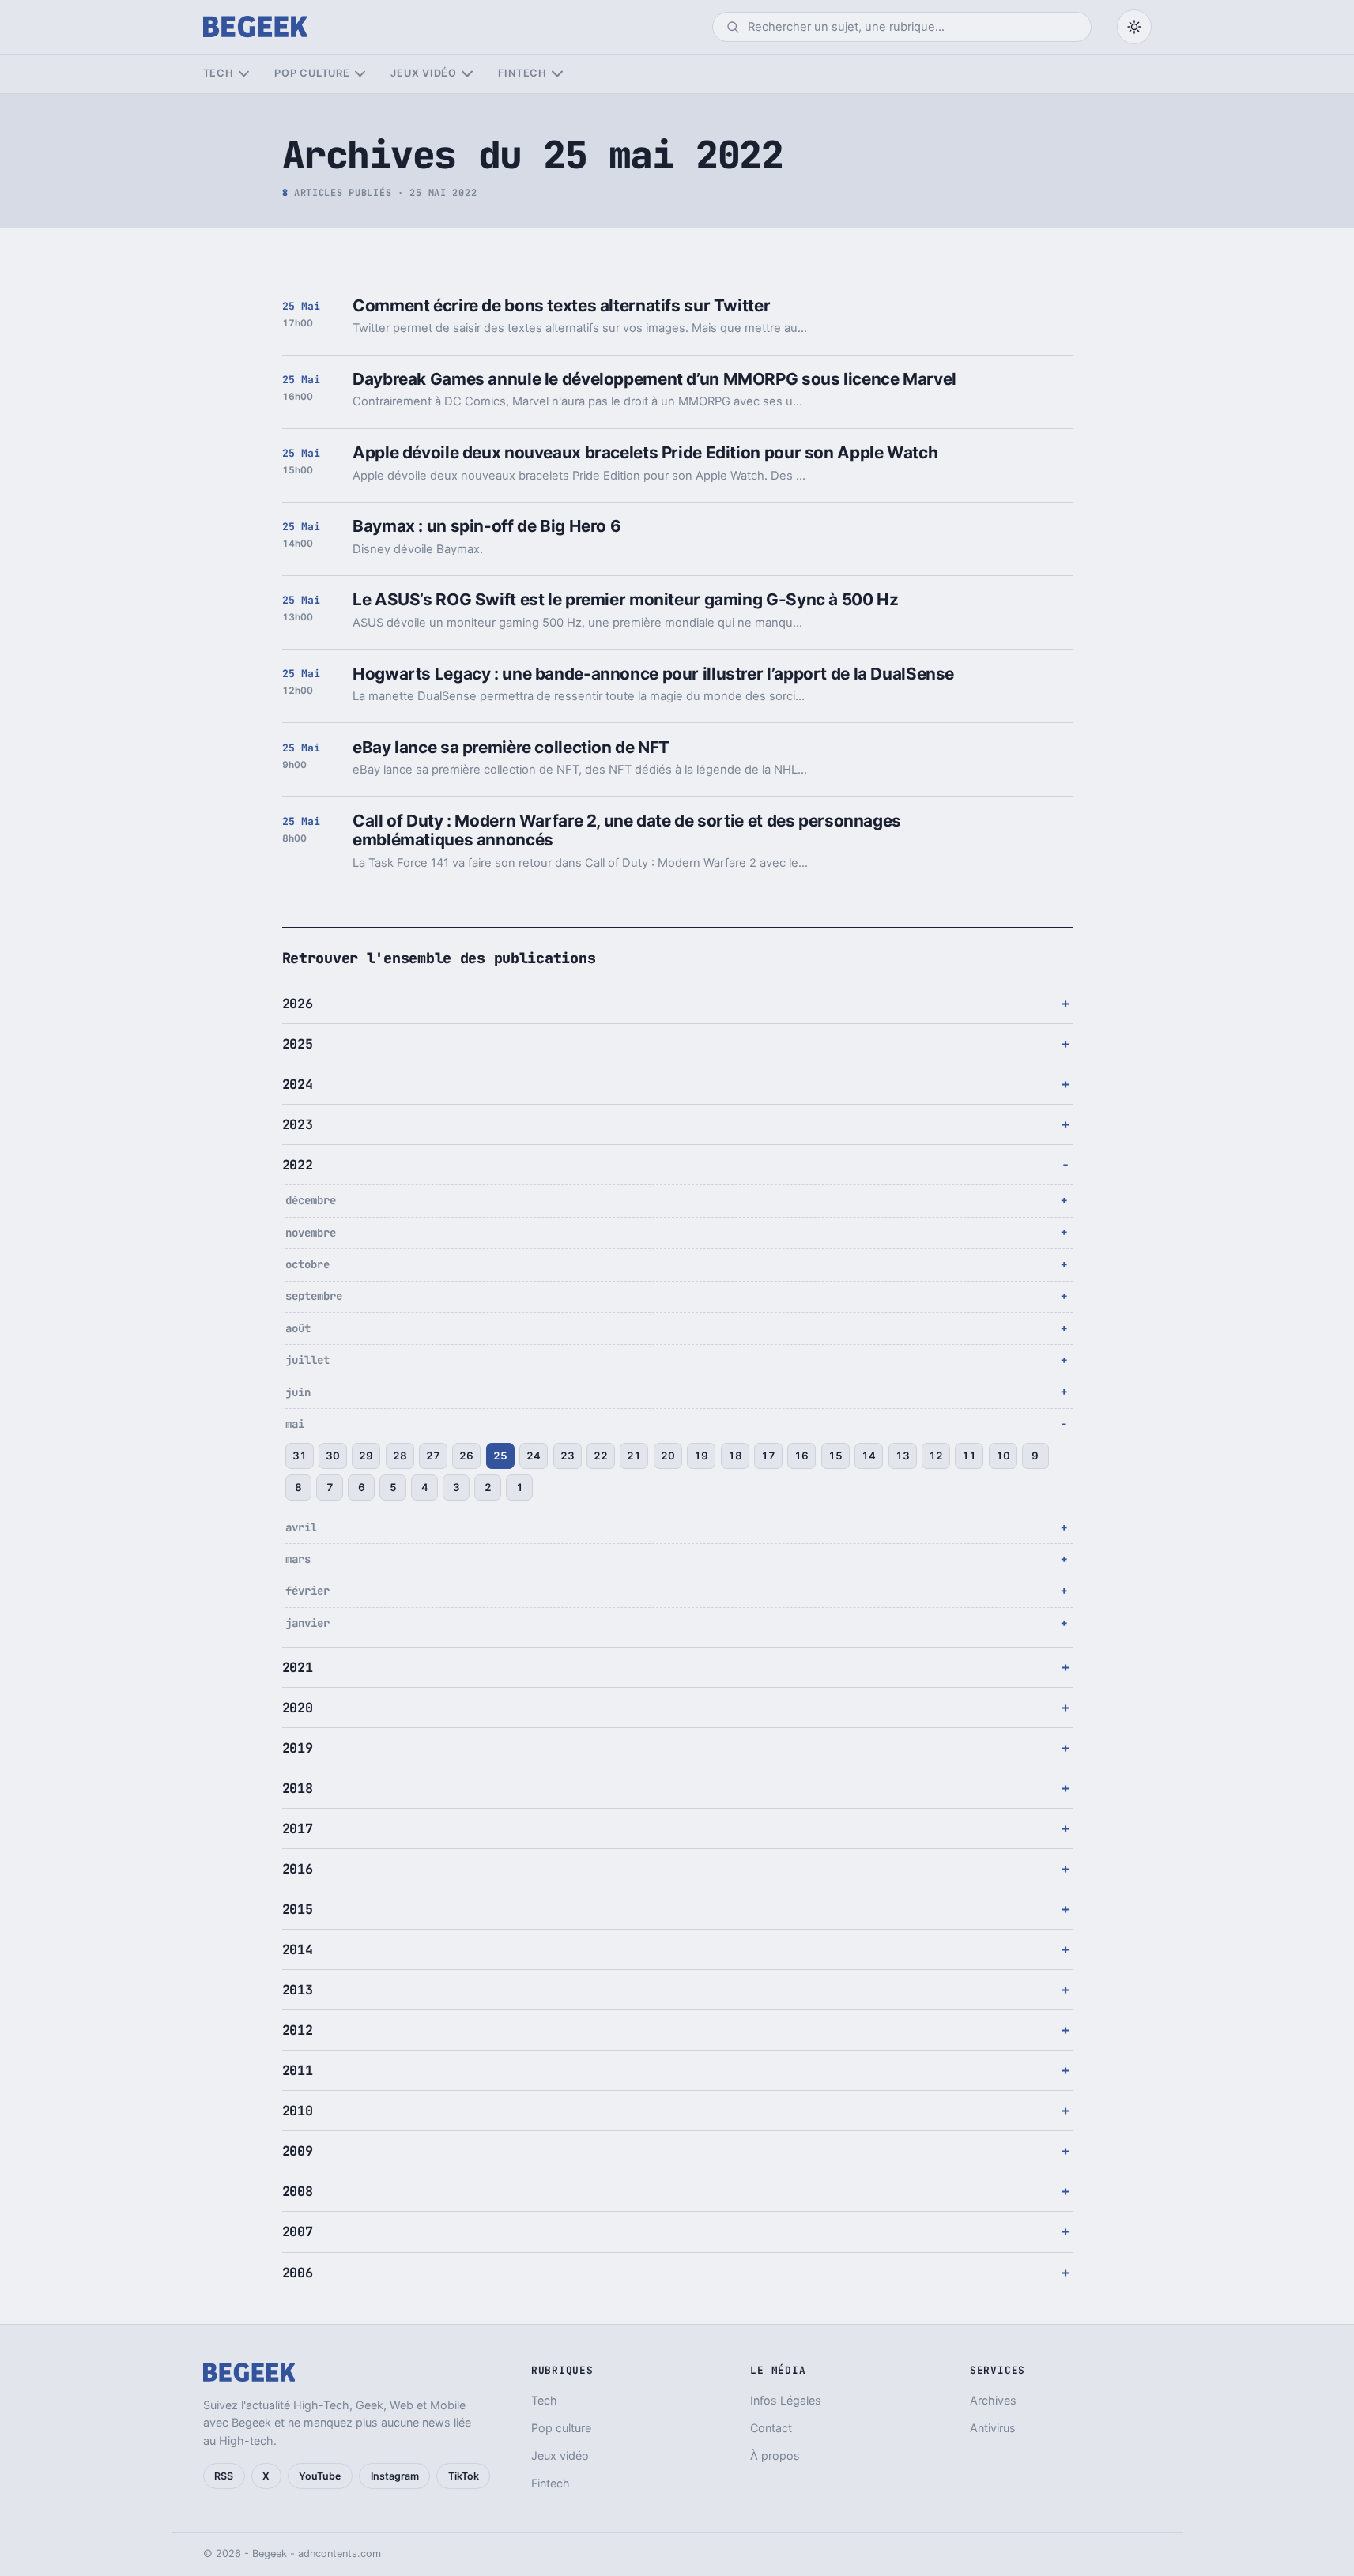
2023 (298, 1124)
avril (301, 1527)
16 (801, 1456)
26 (466, 1456)
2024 (298, 1084)
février (307, 1591)
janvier (307, 1623)
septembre (314, 1296)
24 (534, 1456)
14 (869, 1456)
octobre (307, 1264)
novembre (311, 1233)
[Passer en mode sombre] (1134, 27)
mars (298, 1559)
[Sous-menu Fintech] (557, 74)
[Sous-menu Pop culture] (360, 74)
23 (568, 1456)
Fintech (522, 73)
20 (668, 1456)
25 (500, 1456)
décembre (311, 1200)
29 (366, 1456)
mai (295, 1424)
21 (634, 1456)
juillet (307, 1360)
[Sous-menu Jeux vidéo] (467, 74)
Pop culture (312, 73)
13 (903, 1456)
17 (768, 1456)
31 (300, 1456)
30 (333, 1456)
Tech (219, 73)
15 (835, 1456)
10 (1003, 1456)
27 (433, 1456)
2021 (298, 1667)
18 (735, 1456)
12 (936, 1456)
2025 (298, 1044)
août (298, 1328)
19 (701, 1456)
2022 (298, 1165)
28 (400, 1456)
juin (298, 1392)
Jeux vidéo (424, 73)
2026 (298, 1004)
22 (601, 1456)
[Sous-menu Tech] (244, 74)
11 (969, 1456)
